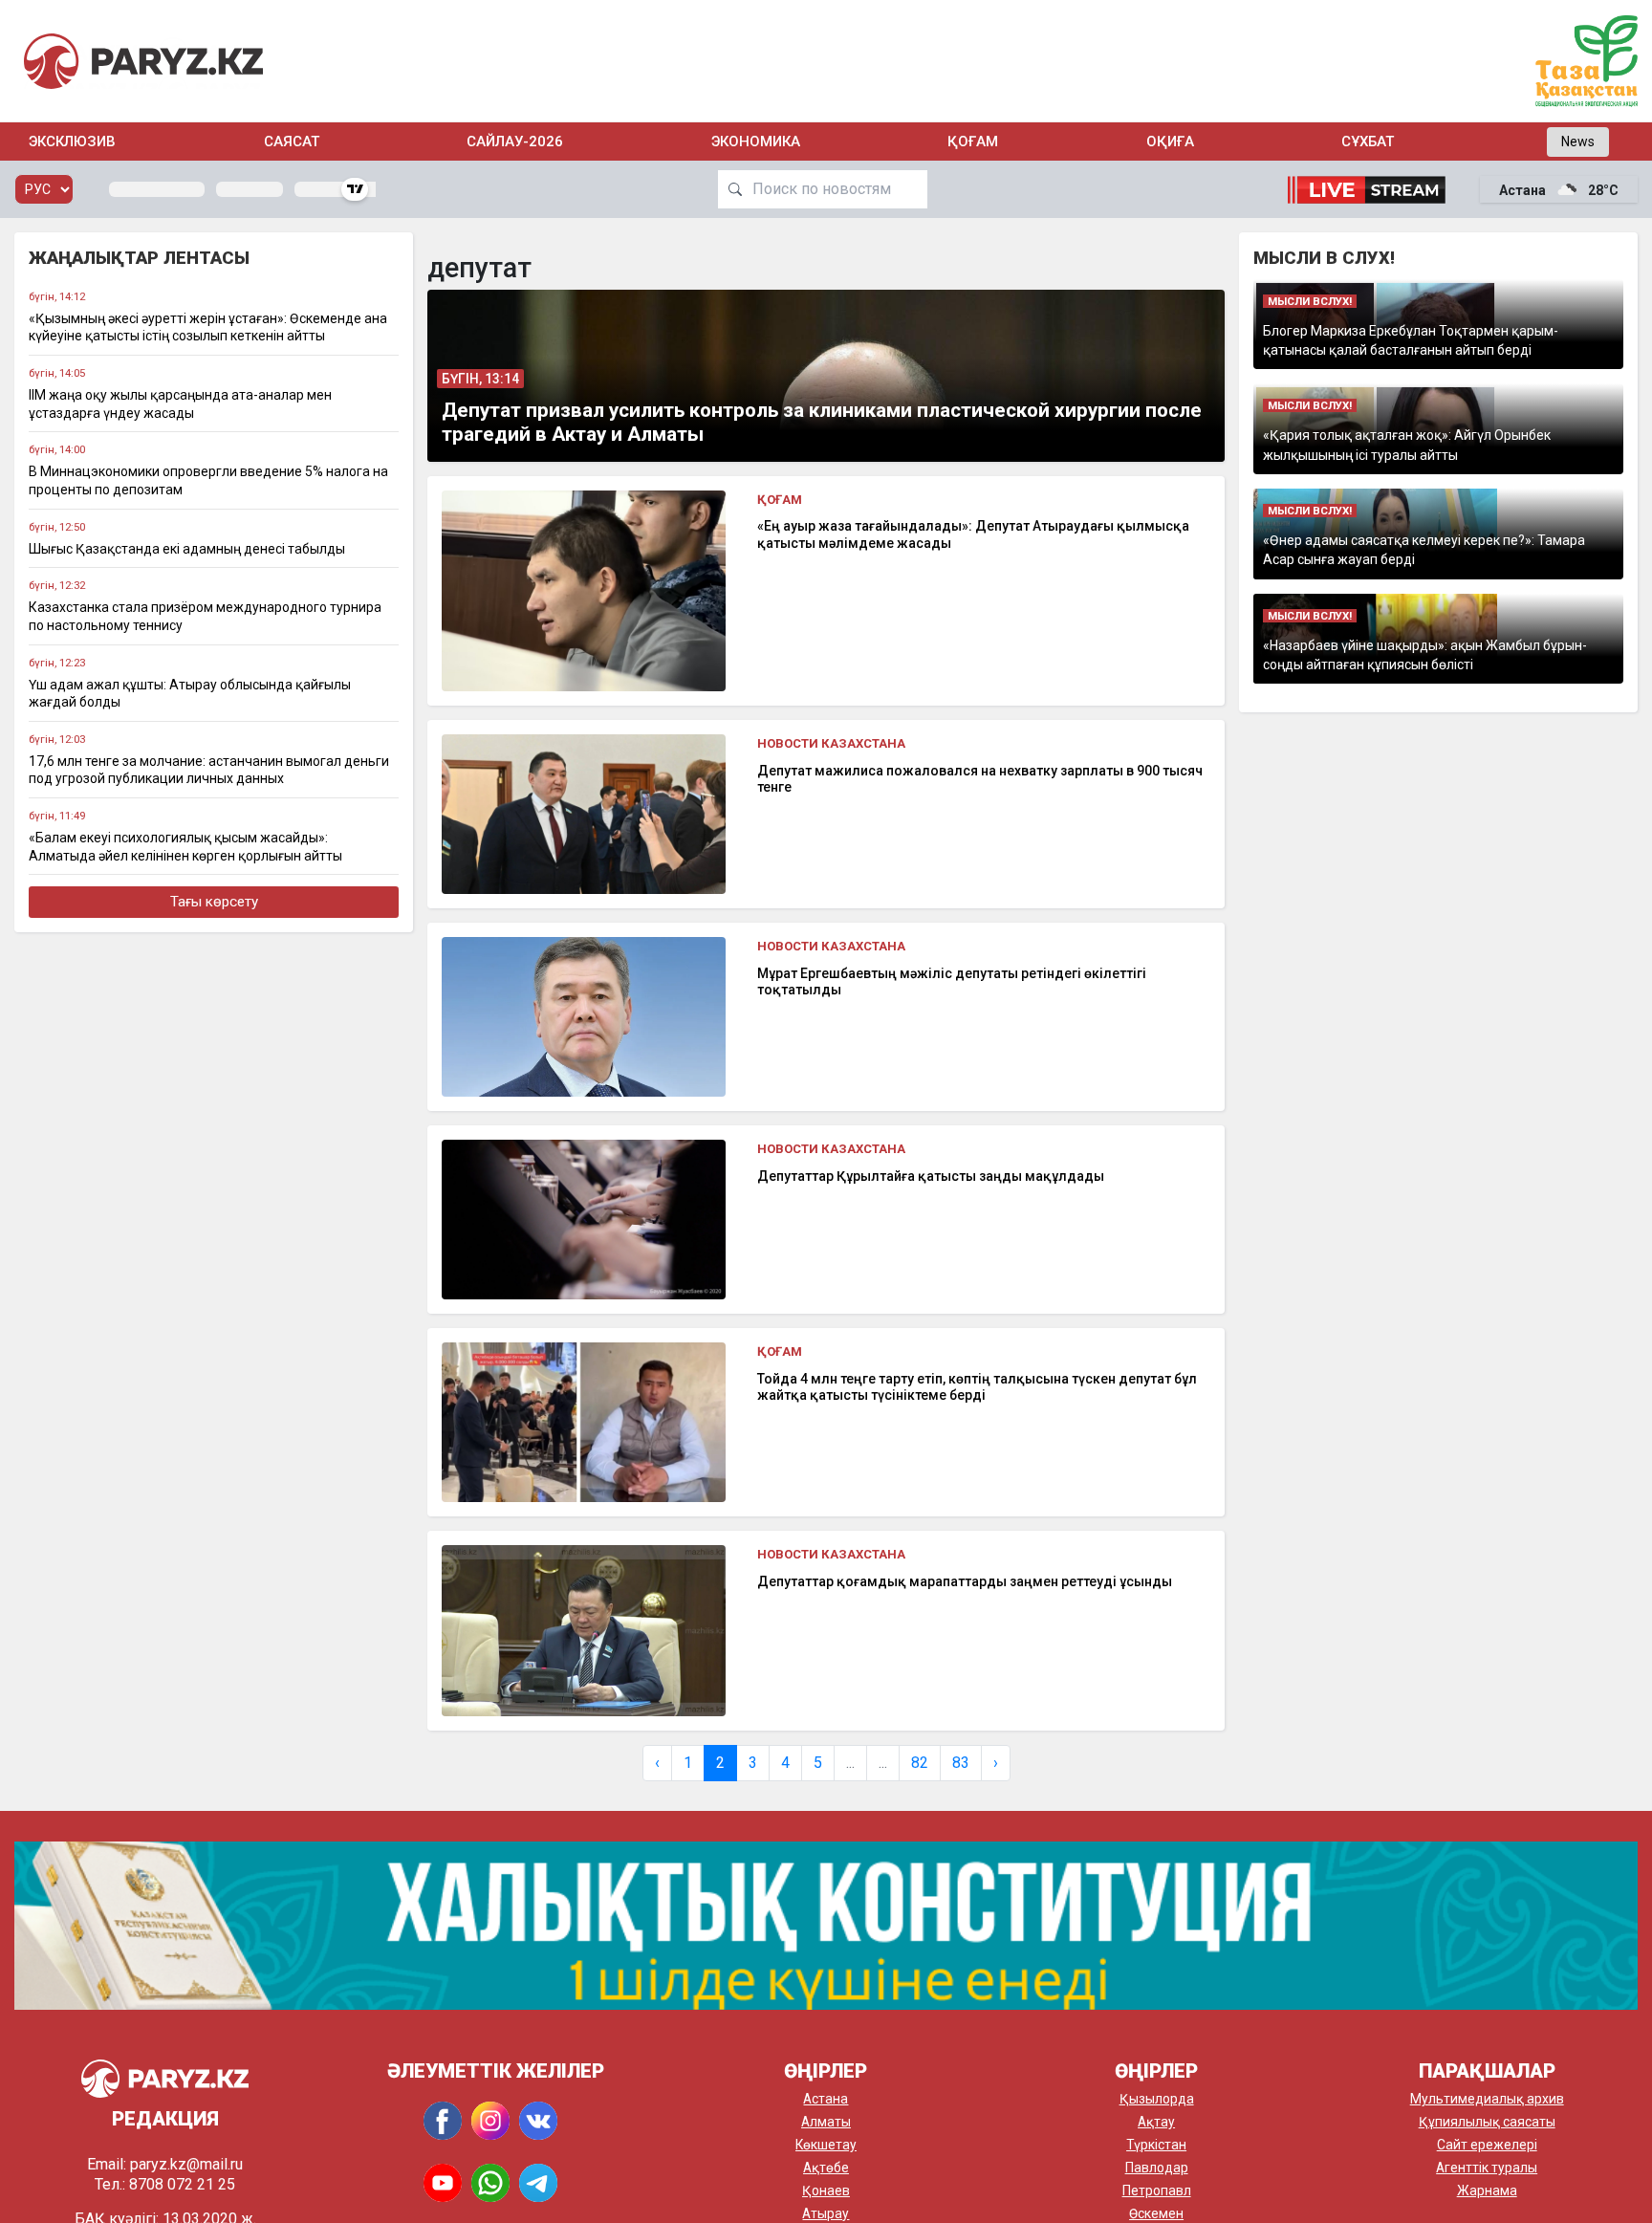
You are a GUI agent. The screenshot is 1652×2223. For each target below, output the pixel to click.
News (1578, 142)
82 (920, 1763)
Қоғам (973, 142)
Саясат (292, 142)
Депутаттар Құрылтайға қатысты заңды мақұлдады (931, 1176)
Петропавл (1157, 2190)
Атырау (826, 2213)
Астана (826, 2099)
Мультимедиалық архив (1487, 2099)
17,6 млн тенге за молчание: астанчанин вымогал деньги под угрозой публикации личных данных (209, 770)
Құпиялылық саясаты (1487, 2122)
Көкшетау (826, 2145)
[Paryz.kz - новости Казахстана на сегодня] (143, 61)
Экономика (756, 142)
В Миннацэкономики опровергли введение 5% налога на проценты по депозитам (208, 480)
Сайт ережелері (1487, 2145)
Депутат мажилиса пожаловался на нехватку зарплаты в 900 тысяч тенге (980, 779)
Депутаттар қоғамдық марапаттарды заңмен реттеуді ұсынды (965, 1581)
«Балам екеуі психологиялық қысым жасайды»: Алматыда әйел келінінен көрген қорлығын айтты (185, 847)
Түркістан (1156, 2145)
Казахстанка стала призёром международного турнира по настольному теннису (205, 616)
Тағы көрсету (214, 902)
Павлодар (1157, 2168)
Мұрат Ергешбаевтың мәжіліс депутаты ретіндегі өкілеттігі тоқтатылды (952, 982)
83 (961, 1763)
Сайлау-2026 (515, 142)
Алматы (826, 2122)
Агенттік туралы (1487, 2168)
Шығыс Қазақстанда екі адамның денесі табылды (187, 549)
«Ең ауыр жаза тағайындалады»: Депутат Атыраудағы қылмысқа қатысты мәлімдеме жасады (973, 534)
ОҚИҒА (1170, 142)
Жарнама (1487, 2190)
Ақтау (1156, 2122)
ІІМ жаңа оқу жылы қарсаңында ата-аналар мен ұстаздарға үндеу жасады (180, 404)
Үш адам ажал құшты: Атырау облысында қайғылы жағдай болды (190, 694)
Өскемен (1156, 2213)
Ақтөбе (826, 2168)
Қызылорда (1157, 2099)
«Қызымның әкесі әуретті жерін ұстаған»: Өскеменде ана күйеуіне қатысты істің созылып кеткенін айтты (208, 327)
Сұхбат (1368, 142)
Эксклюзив (72, 142)
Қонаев (826, 2190)
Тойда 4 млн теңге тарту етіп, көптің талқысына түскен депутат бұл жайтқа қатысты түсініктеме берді (977, 1387)
